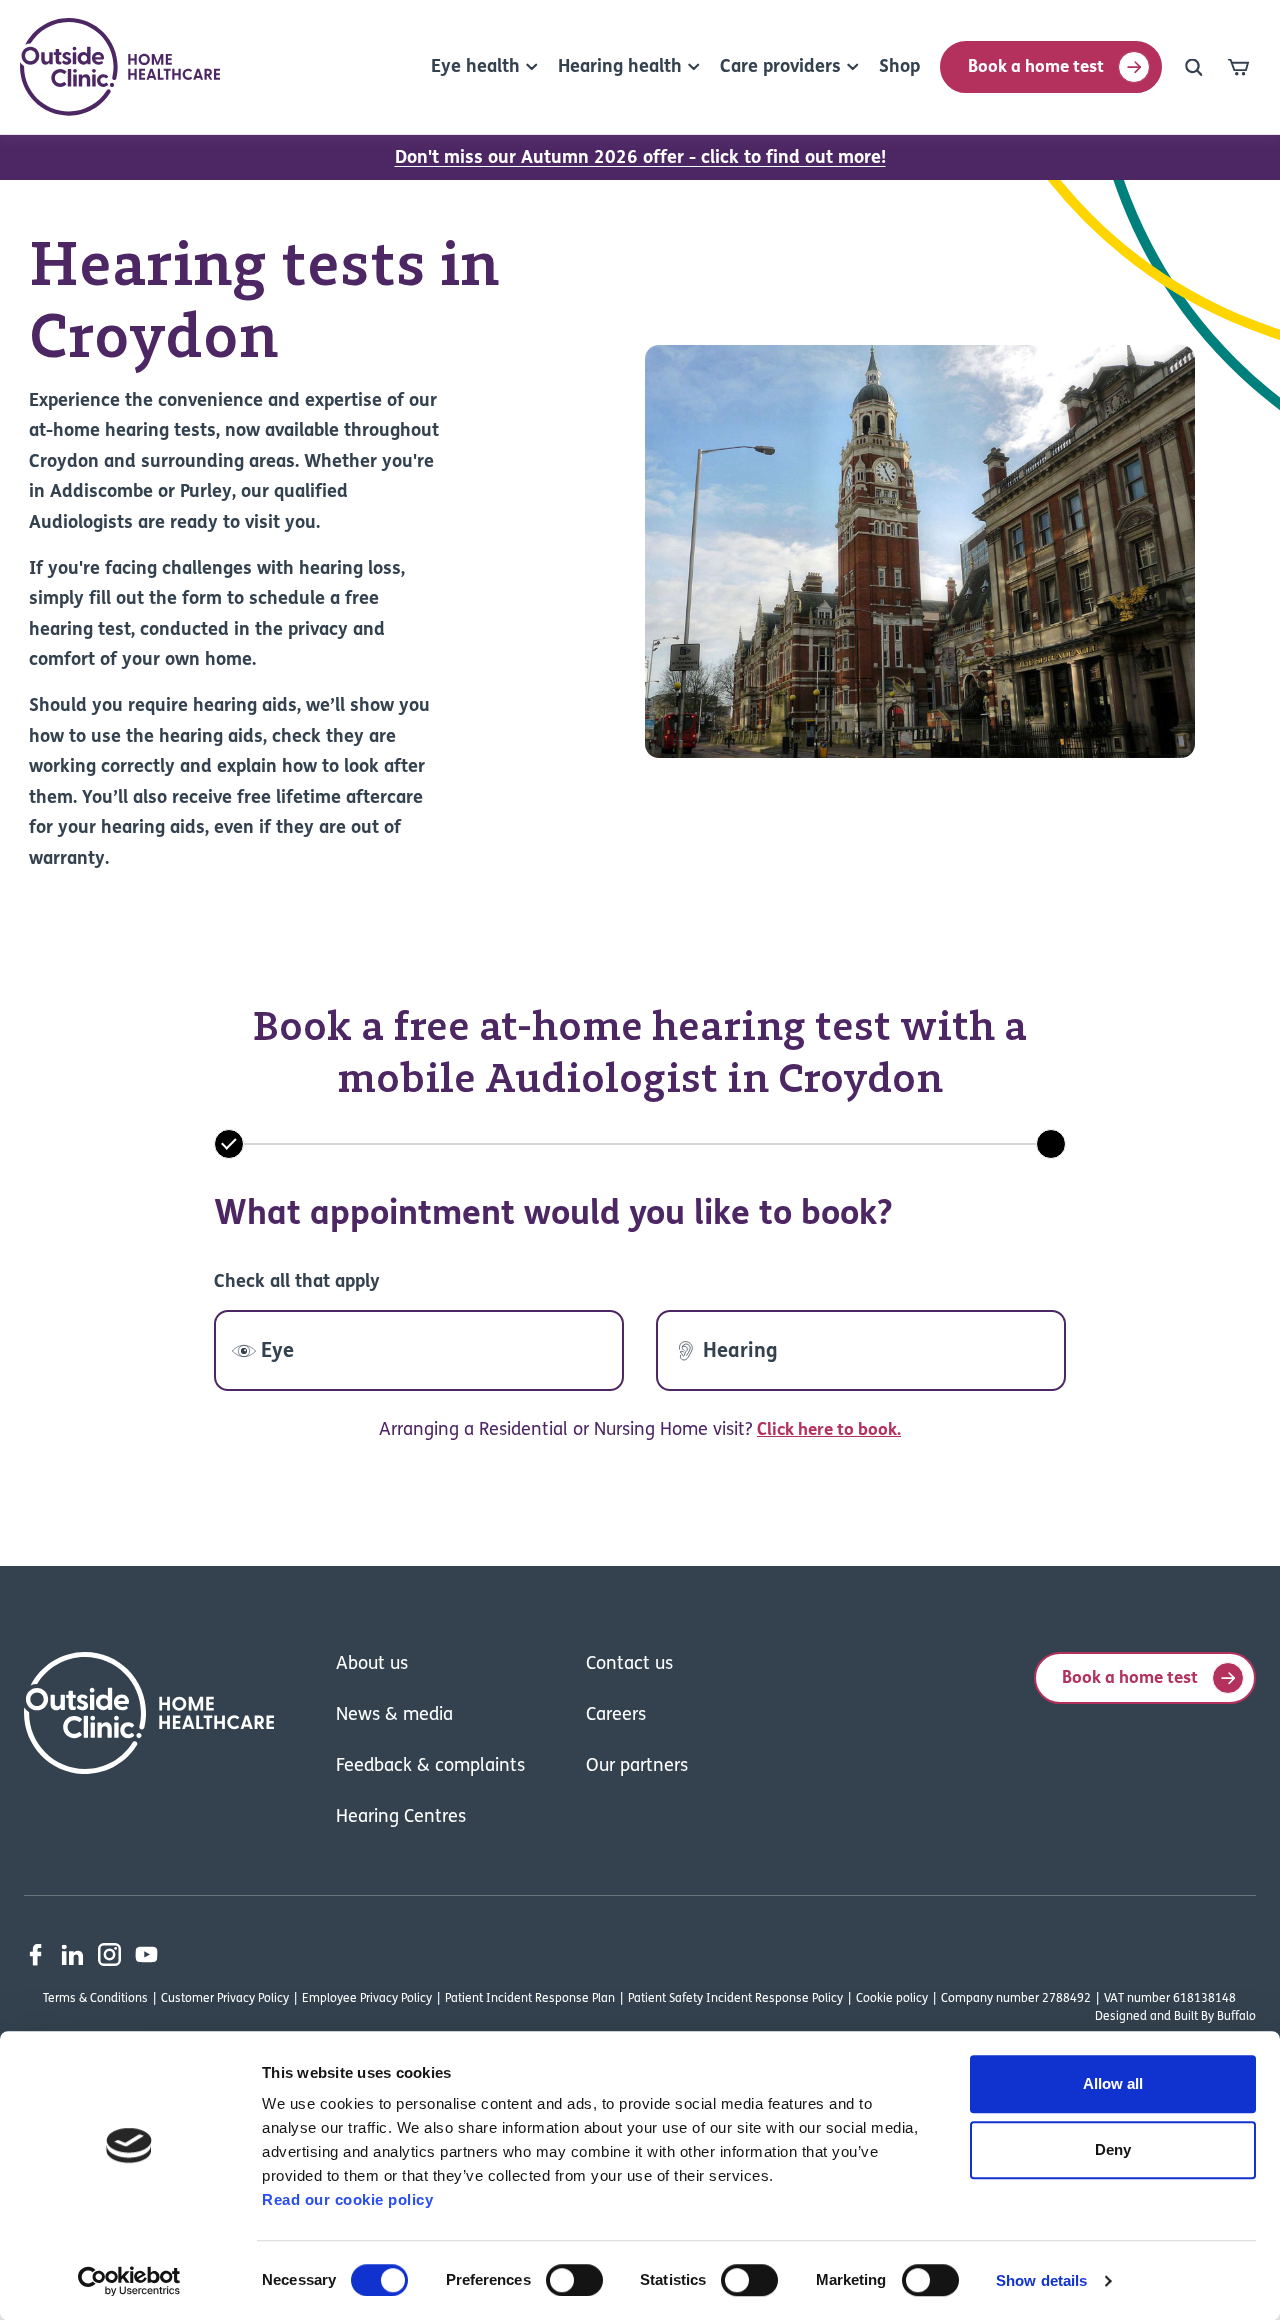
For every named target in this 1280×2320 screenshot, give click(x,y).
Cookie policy (892, 1999)
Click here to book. (829, 1430)
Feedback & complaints (430, 1767)
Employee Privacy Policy (367, 1999)
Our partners (637, 1767)
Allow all (1113, 2083)
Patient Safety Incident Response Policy (735, 1999)
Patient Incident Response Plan (530, 1999)
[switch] (574, 2280)
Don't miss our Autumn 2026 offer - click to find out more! (640, 159)
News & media (394, 1716)
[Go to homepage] (120, 67)
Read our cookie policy (347, 2199)
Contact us (629, 1665)
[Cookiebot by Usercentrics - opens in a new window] (129, 2281)
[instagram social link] (109, 1954)
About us (372, 1665)
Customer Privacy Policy (225, 1999)
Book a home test (1036, 67)
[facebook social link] (35, 1954)
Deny (1113, 2149)
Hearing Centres (401, 1818)
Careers (616, 1716)
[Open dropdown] (1194, 67)
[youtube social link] (146, 1954)
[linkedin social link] (72, 1954)
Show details (1041, 2280)
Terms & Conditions (95, 1999)
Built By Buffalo (1215, 2017)
